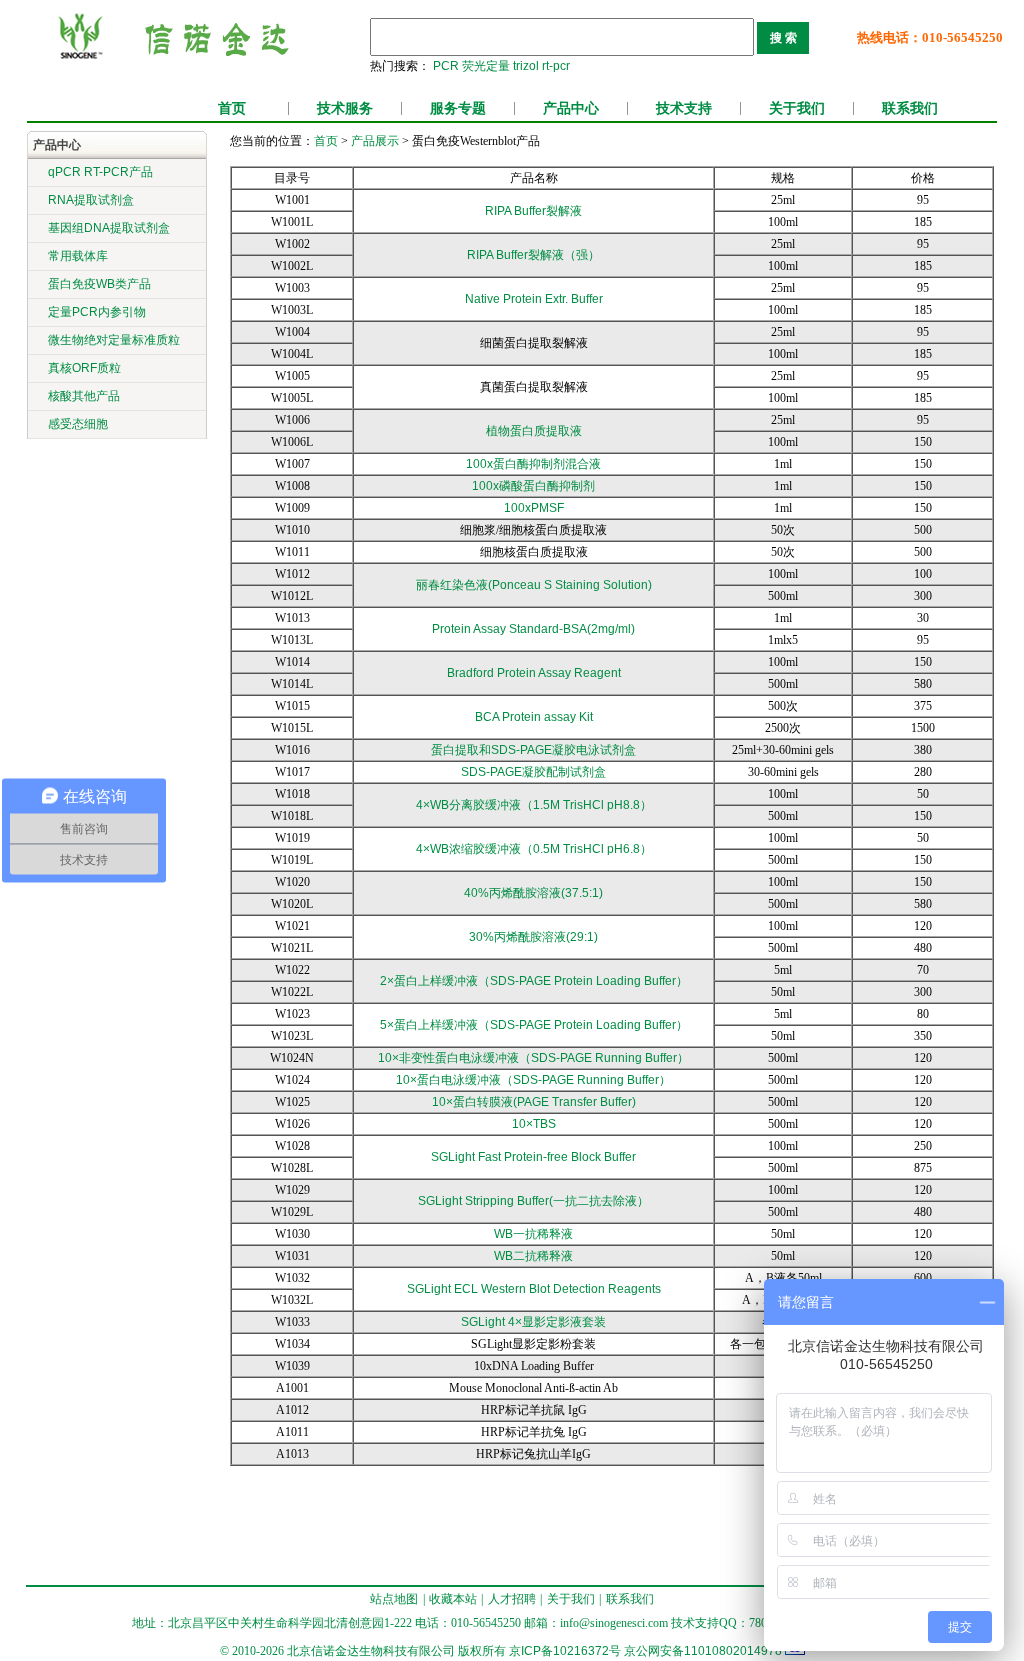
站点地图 (394, 1599)
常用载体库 (78, 256)
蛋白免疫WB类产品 (99, 284)
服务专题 (458, 108)
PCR (446, 66)
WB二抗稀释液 (533, 1256)
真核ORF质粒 (84, 368)
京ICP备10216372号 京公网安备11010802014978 (645, 1651)
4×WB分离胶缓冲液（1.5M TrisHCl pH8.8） (534, 805)
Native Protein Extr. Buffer (534, 299)
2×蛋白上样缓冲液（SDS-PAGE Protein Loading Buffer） (534, 981)
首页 (232, 108)
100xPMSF (534, 508)
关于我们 (797, 108)
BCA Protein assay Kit (534, 717)
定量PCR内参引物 (97, 312)
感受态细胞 (78, 424)
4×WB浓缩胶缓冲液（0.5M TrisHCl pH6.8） (534, 849)
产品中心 (571, 108)
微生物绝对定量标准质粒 (114, 340)
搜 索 (783, 38)
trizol (526, 66)
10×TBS (534, 1124)
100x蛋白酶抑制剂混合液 (533, 464)
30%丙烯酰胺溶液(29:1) (533, 937)
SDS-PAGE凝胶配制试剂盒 (533, 772)
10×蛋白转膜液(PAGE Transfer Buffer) (534, 1102)
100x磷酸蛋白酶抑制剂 (533, 486)
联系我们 (910, 108)
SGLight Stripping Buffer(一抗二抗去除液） (533, 1201)
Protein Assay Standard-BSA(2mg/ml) (533, 629)
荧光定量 (486, 66)
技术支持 (684, 108)
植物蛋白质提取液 (534, 431)
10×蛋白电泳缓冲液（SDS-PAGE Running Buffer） (533, 1080)
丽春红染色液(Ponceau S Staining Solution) (534, 585)
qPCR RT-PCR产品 (100, 172)
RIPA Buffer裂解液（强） (533, 255)
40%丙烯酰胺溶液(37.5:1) (533, 893)
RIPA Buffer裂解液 (533, 211)
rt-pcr (556, 66)
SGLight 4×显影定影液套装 (533, 1322)
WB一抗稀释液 (533, 1234)
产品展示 (373, 141)
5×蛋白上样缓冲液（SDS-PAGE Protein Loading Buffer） (534, 1025)
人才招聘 (512, 1599)
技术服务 (345, 108)
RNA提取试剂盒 (91, 200)
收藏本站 (453, 1599)
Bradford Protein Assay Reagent (534, 673)
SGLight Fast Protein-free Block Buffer (533, 1157)
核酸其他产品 (84, 396)
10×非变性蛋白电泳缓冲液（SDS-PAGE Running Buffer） (533, 1058)
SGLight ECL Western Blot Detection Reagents (534, 1289)
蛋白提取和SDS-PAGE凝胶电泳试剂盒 (533, 750)
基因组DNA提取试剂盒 (109, 228)
